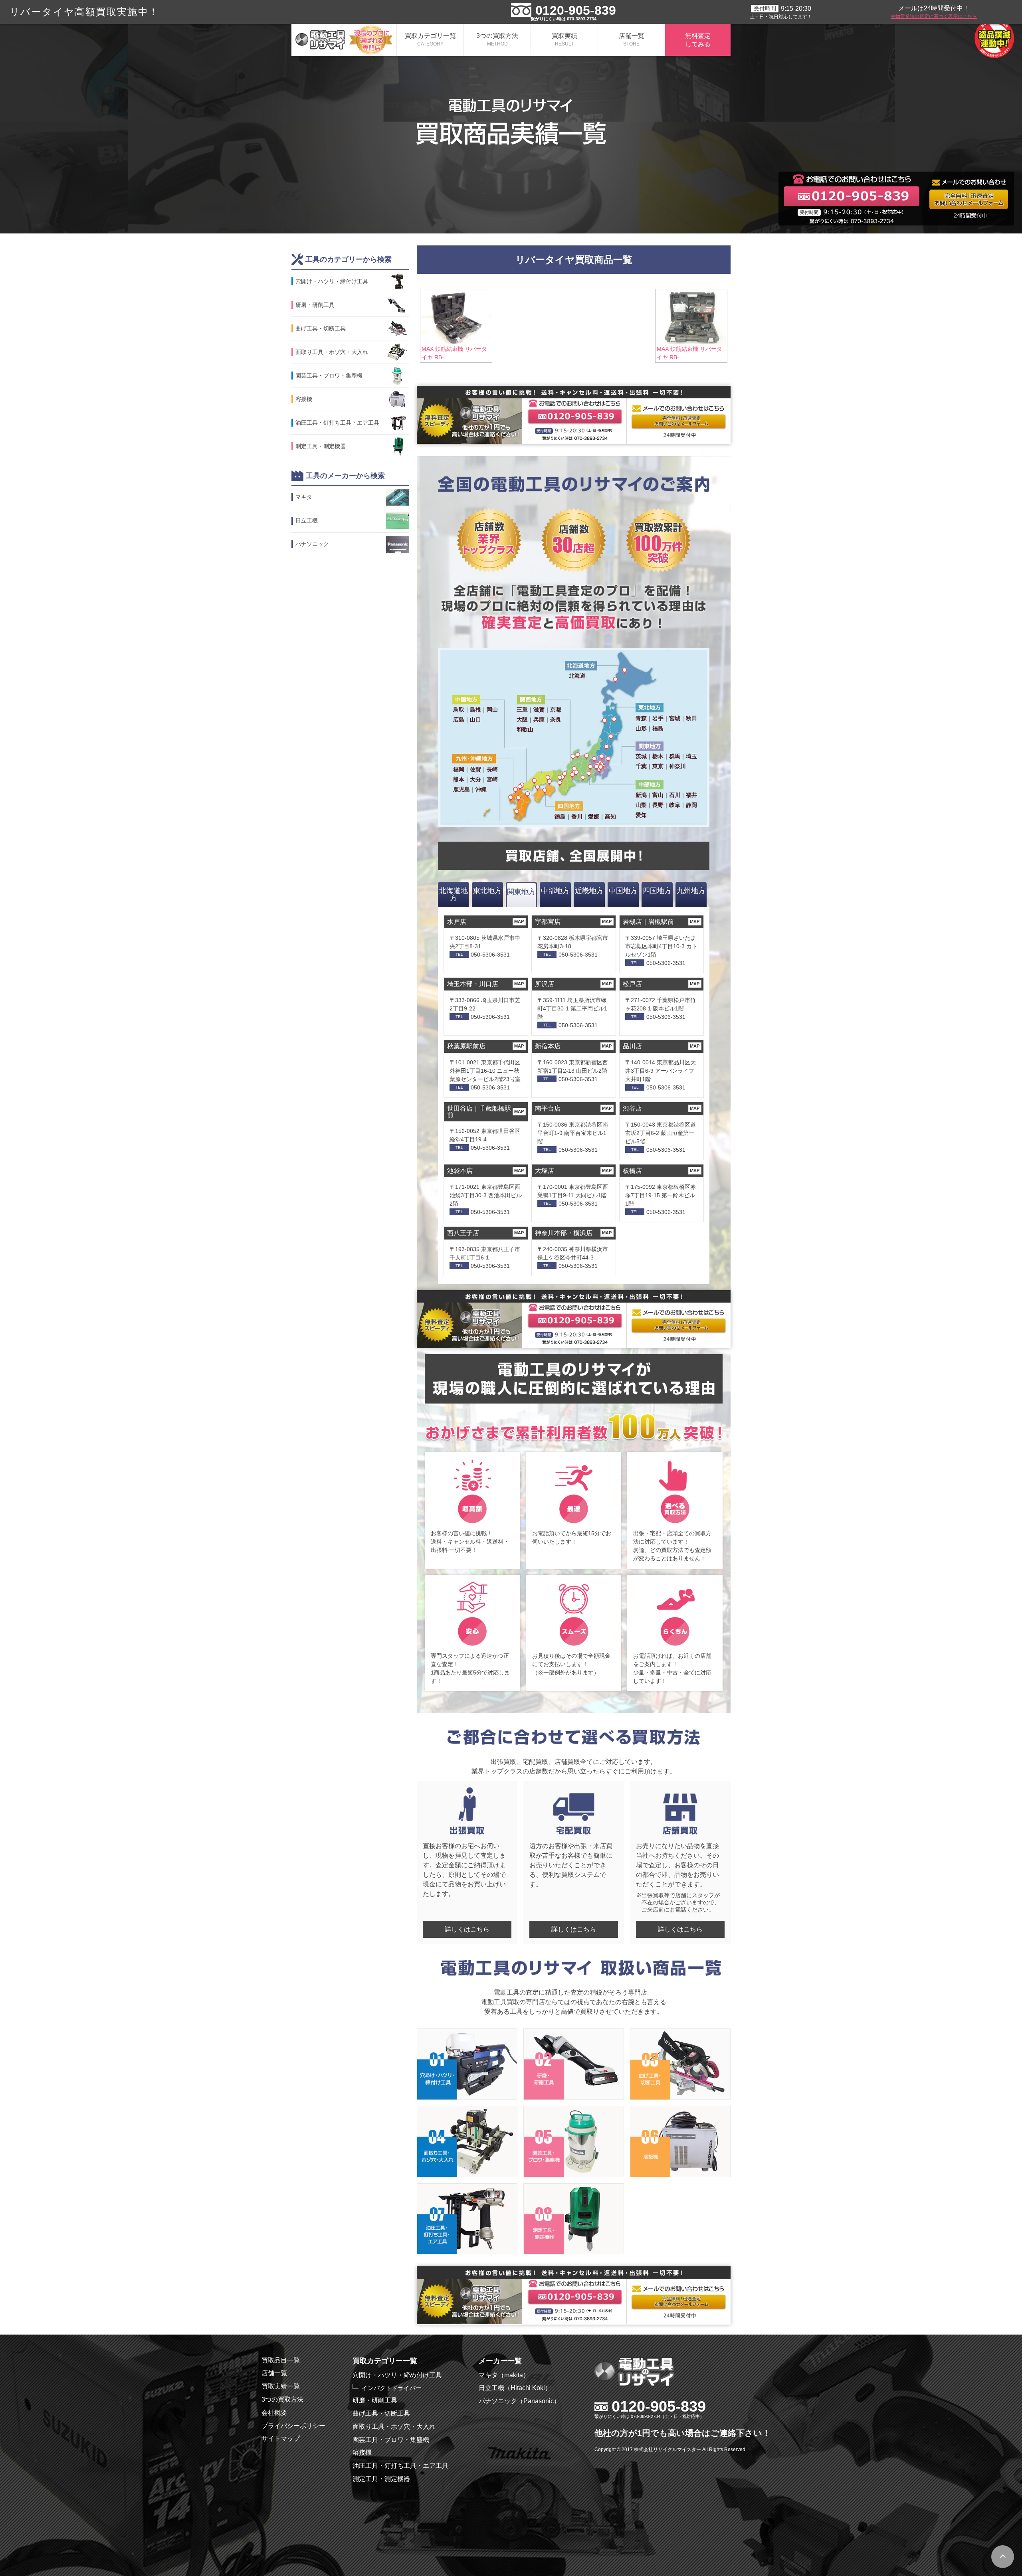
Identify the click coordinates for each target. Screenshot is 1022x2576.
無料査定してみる (698, 40)
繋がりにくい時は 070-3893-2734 (563, 19)
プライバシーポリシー (293, 2426)
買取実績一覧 (281, 2386)
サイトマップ (281, 2439)
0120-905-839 (576, 10)
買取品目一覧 (281, 2360)
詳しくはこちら (467, 1929)
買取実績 (564, 40)
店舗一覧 (632, 40)
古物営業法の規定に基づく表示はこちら (934, 16)
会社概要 (274, 2413)
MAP (519, 921)
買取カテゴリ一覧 (430, 40)
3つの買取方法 (497, 40)
